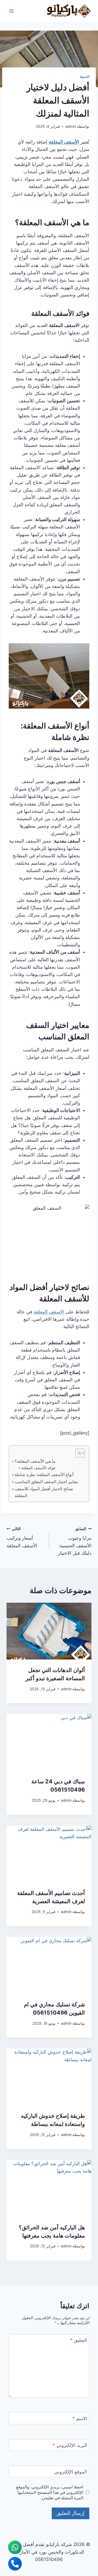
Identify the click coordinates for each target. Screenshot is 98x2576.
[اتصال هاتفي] (15, 2564)
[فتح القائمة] (12, 11)
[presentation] (49, 1631)
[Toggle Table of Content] (77, 1453)
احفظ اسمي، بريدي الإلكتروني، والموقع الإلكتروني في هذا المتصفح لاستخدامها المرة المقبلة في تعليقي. (50, 2492)
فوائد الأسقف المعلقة (38, 1468)
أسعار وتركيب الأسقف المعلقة (22, 1537)
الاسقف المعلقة (49, 1312)
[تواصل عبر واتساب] (15, 2547)
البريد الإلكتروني (70, 2445)
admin (71, 126)
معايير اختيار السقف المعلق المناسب (46, 1482)
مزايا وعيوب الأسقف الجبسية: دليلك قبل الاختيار (75, 1541)
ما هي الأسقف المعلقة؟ (35, 1461)
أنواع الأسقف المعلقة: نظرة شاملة (44, 1475)
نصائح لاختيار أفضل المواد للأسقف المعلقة (44, 1492)
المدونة (85, 77)
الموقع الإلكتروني (71, 2472)
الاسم (80, 2419)
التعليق (79, 2340)
